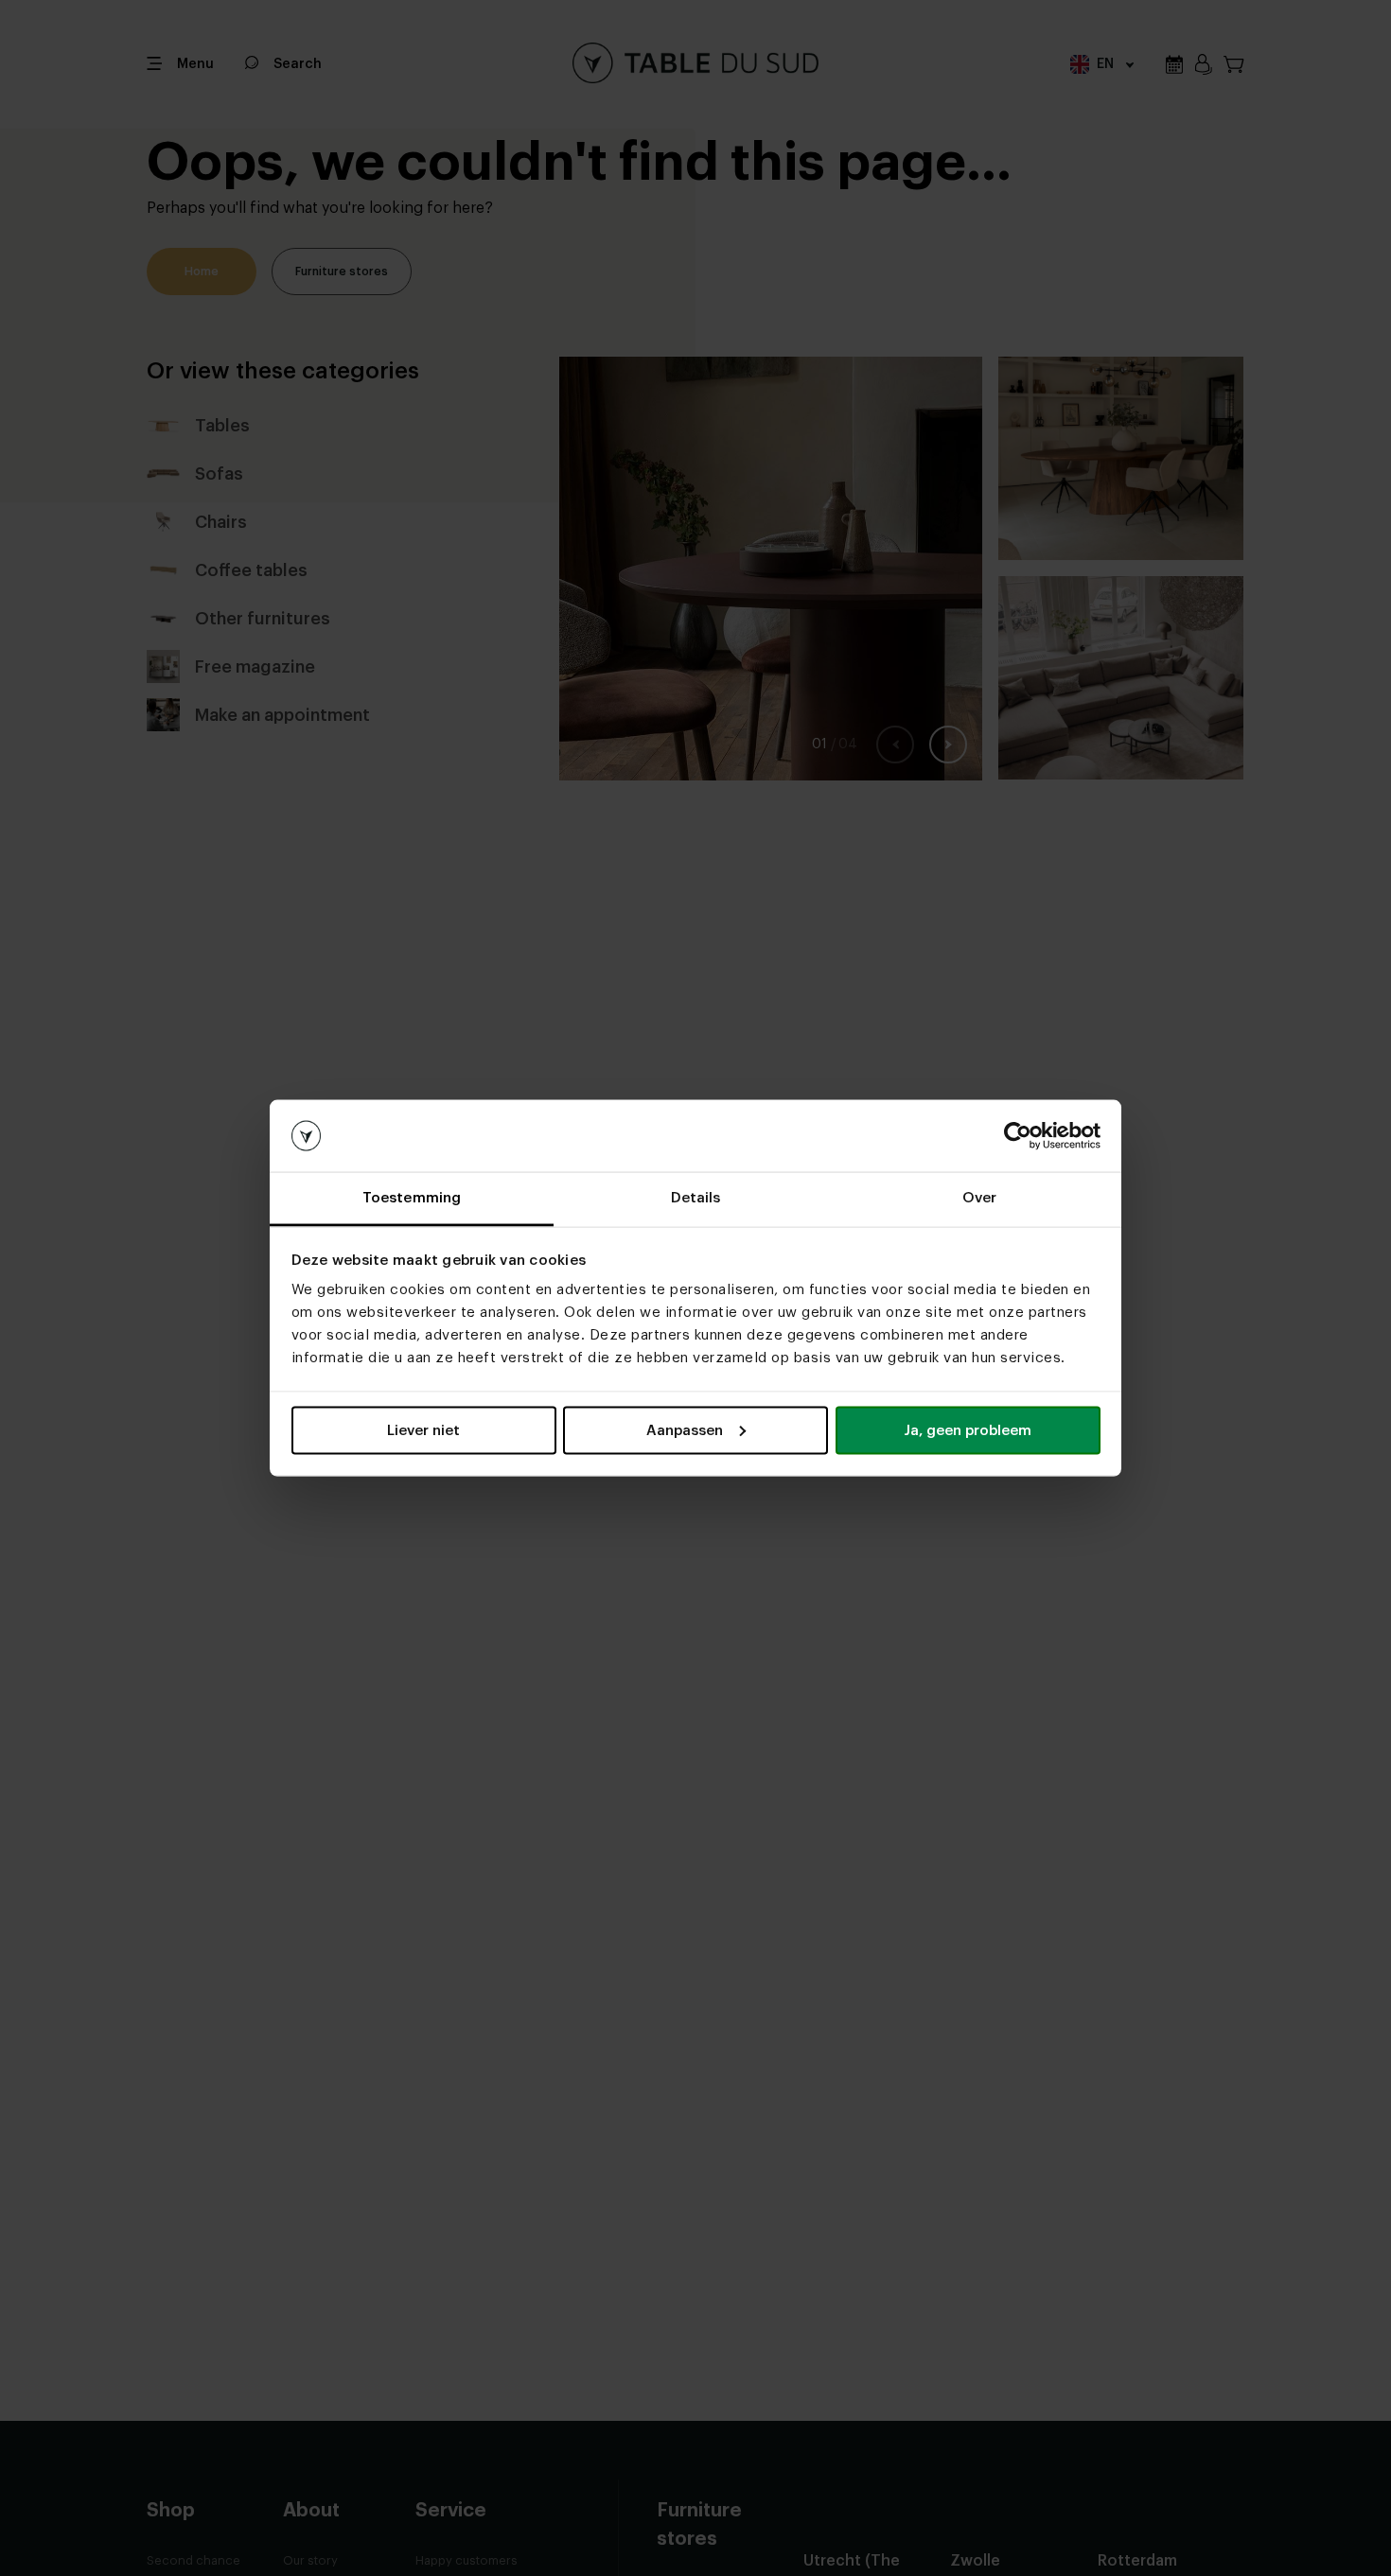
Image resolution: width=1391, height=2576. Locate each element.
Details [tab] (696, 1198)
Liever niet (423, 1430)
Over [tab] (979, 1198)
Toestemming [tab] (412, 1198)
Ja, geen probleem (968, 1430)
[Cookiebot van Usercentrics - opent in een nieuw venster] (1018, 1136)
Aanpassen (685, 1430)
